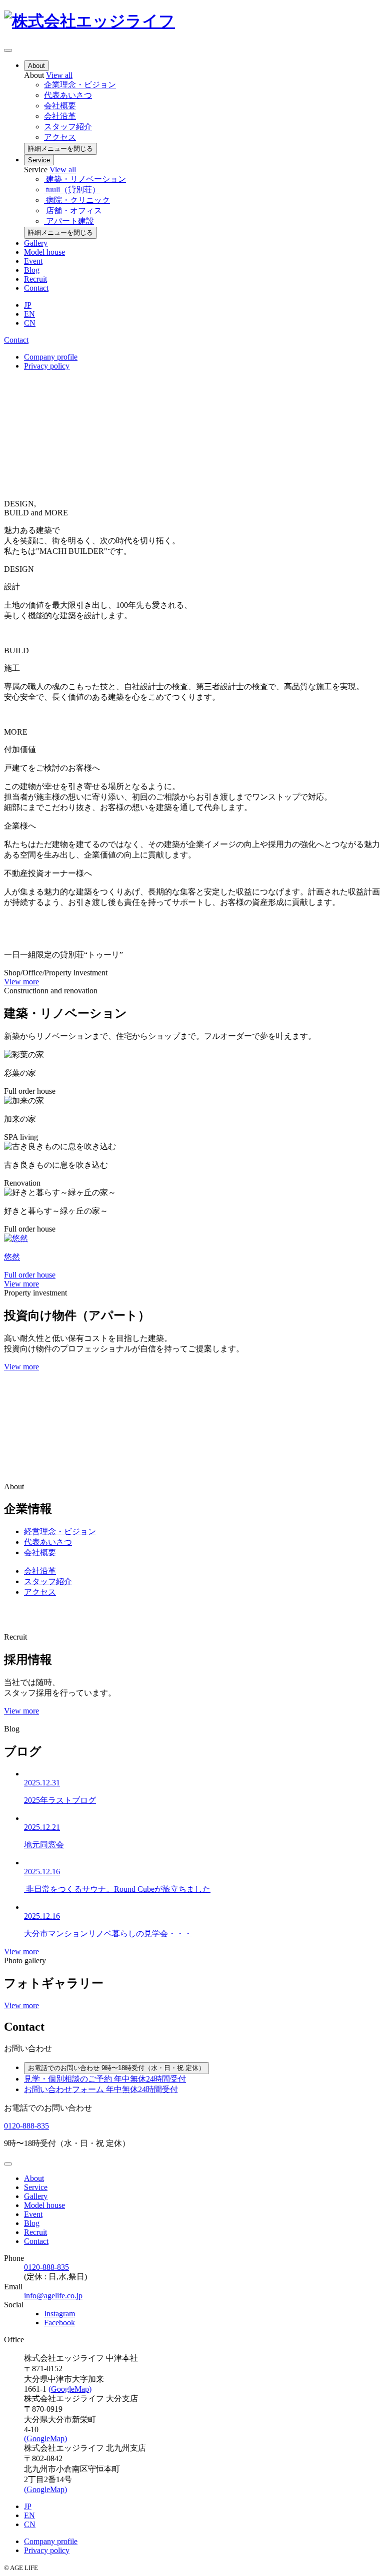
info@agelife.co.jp (53, 2296)
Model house (44, 252)
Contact (36, 288)
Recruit (35, 279)
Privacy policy (47, 366)
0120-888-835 (26, 2126)
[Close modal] (8, 2164)
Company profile (51, 357)
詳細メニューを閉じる (60, 149)
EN (29, 314)
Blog (32, 270)
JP (28, 305)
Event (33, 261)
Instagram (59, 2314)
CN (30, 323)
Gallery (36, 243)
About (36, 66)
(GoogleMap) (70, 2389)
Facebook (59, 2323)
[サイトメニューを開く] (8, 50)
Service (39, 160)
